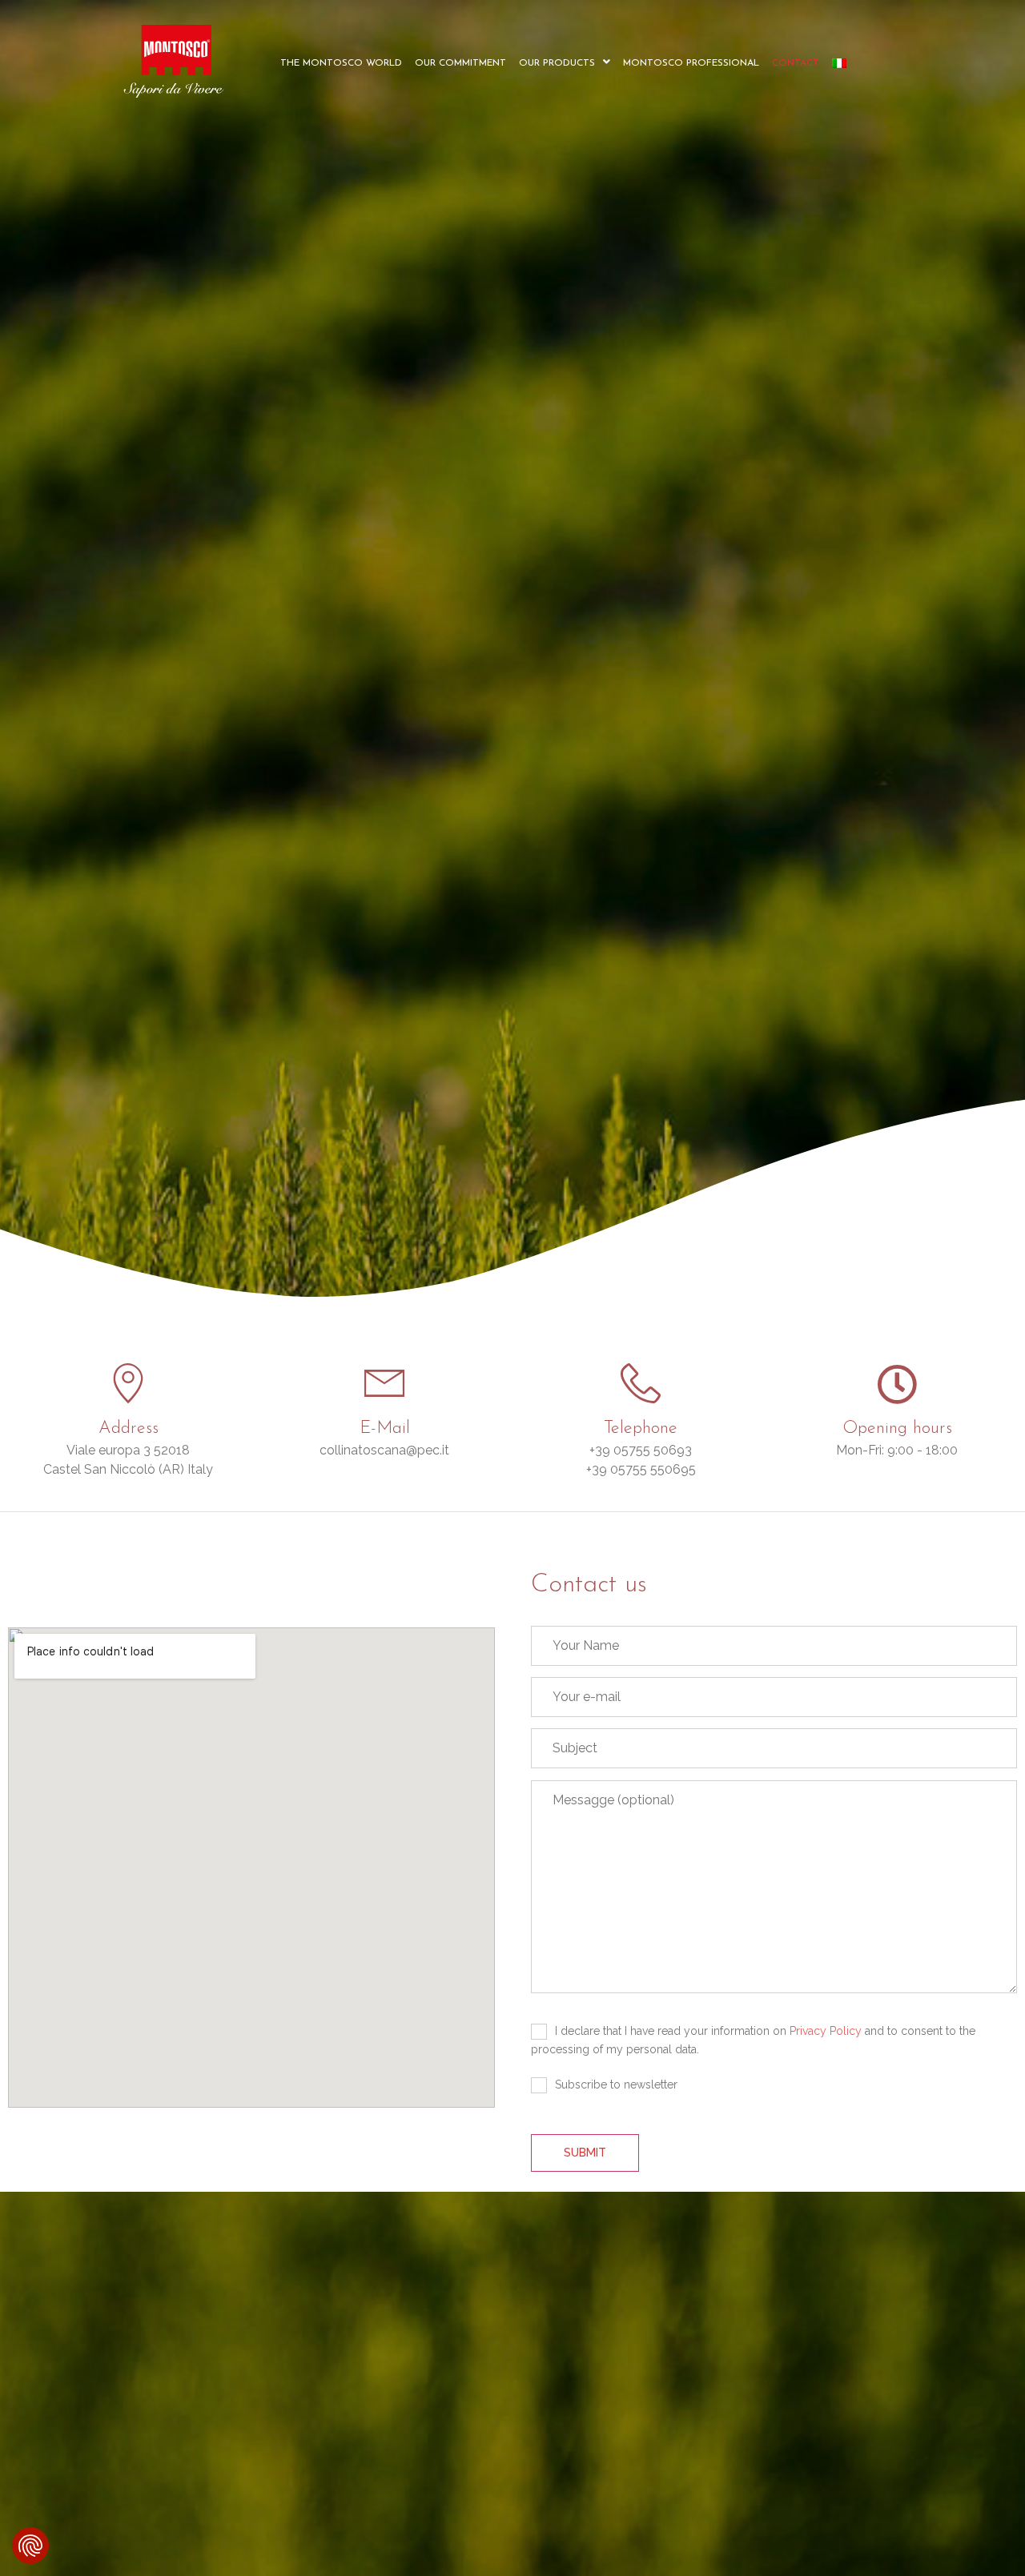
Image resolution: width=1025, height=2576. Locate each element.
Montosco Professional (691, 63)
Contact (796, 63)
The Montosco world (341, 63)
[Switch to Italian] (839, 63)
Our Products (557, 63)
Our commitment (460, 63)
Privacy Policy (826, 2031)
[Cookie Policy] (30, 2546)
